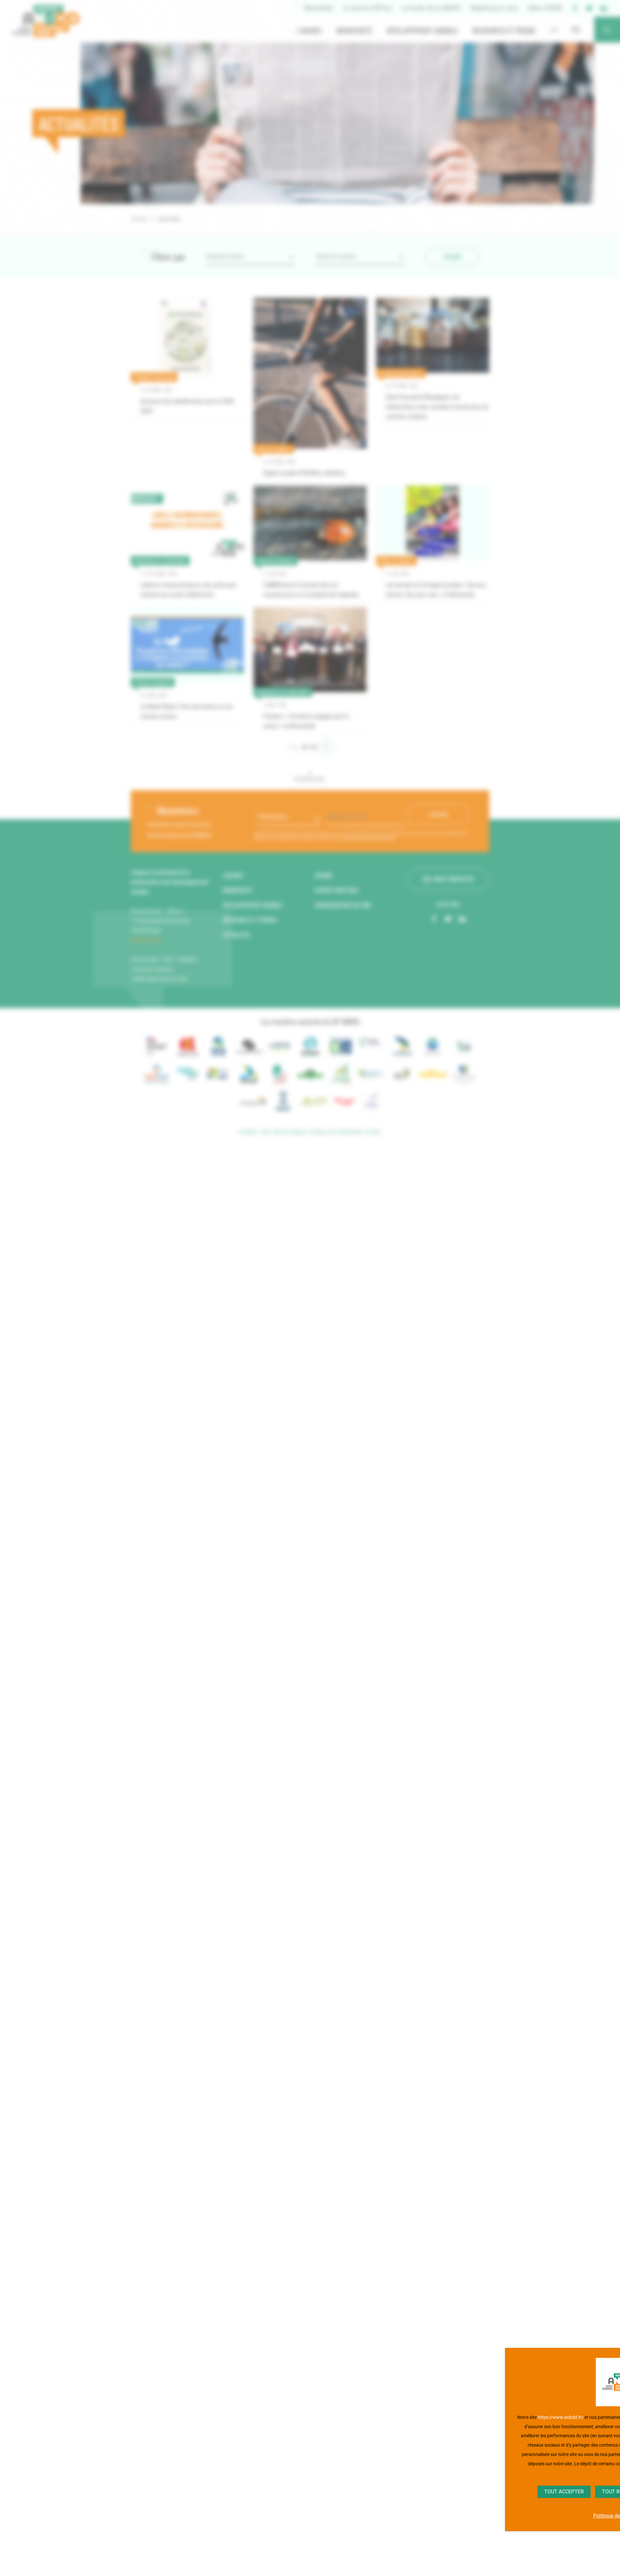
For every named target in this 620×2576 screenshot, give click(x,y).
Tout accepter (564, 2492)
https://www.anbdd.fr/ (561, 2417)
